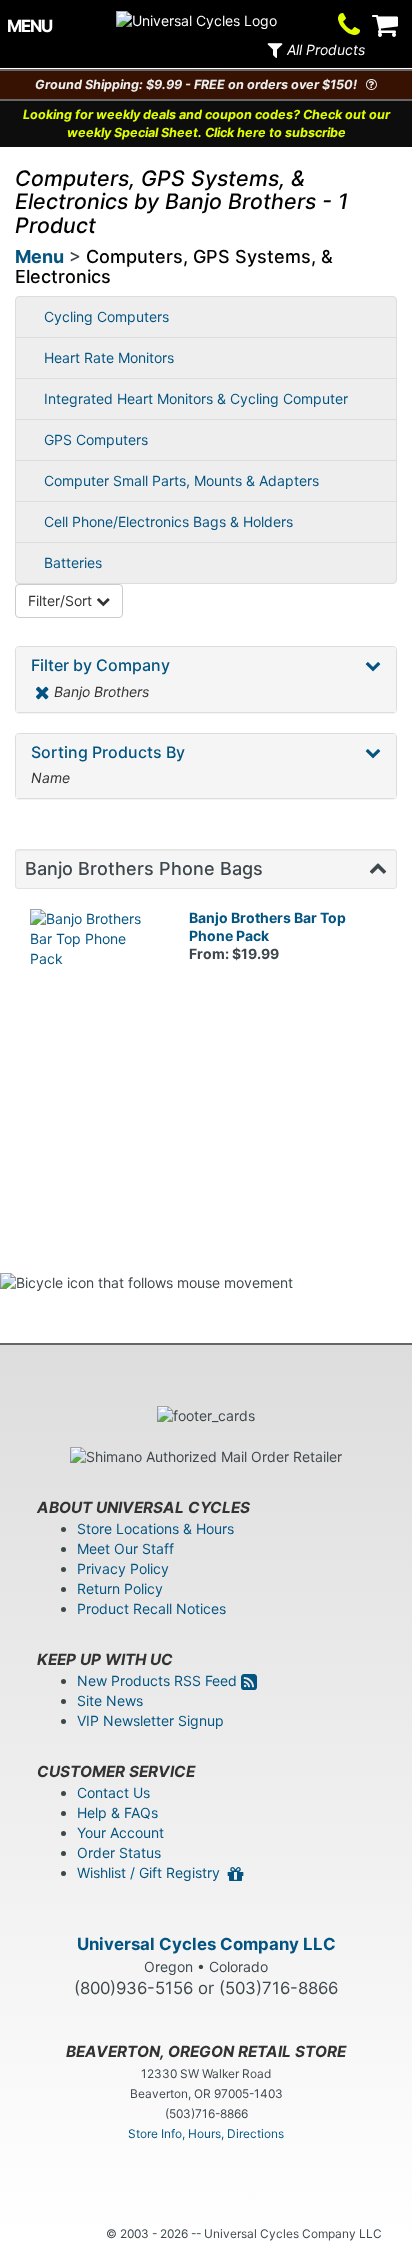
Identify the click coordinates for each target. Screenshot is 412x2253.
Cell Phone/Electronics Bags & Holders (168, 521)
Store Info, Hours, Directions (206, 2133)
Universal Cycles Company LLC (206, 1944)
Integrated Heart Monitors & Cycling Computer (196, 398)
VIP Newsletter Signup (150, 1720)
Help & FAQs (117, 1812)
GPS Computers (96, 439)
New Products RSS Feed (159, 1680)
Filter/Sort (62, 600)
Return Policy (120, 1588)
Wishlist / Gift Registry (152, 1872)
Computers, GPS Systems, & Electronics (174, 266)
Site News (110, 1700)
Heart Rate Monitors (109, 357)
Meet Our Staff (125, 1548)
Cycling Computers (106, 316)
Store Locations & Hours (155, 1528)
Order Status (119, 1852)
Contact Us (113, 1792)
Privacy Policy (123, 1568)
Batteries (73, 562)
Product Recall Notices (151, 1608)
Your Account (120, 1832)
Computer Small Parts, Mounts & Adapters (181, 480)
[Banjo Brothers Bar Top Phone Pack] (94, 973)
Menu (39, 256)
